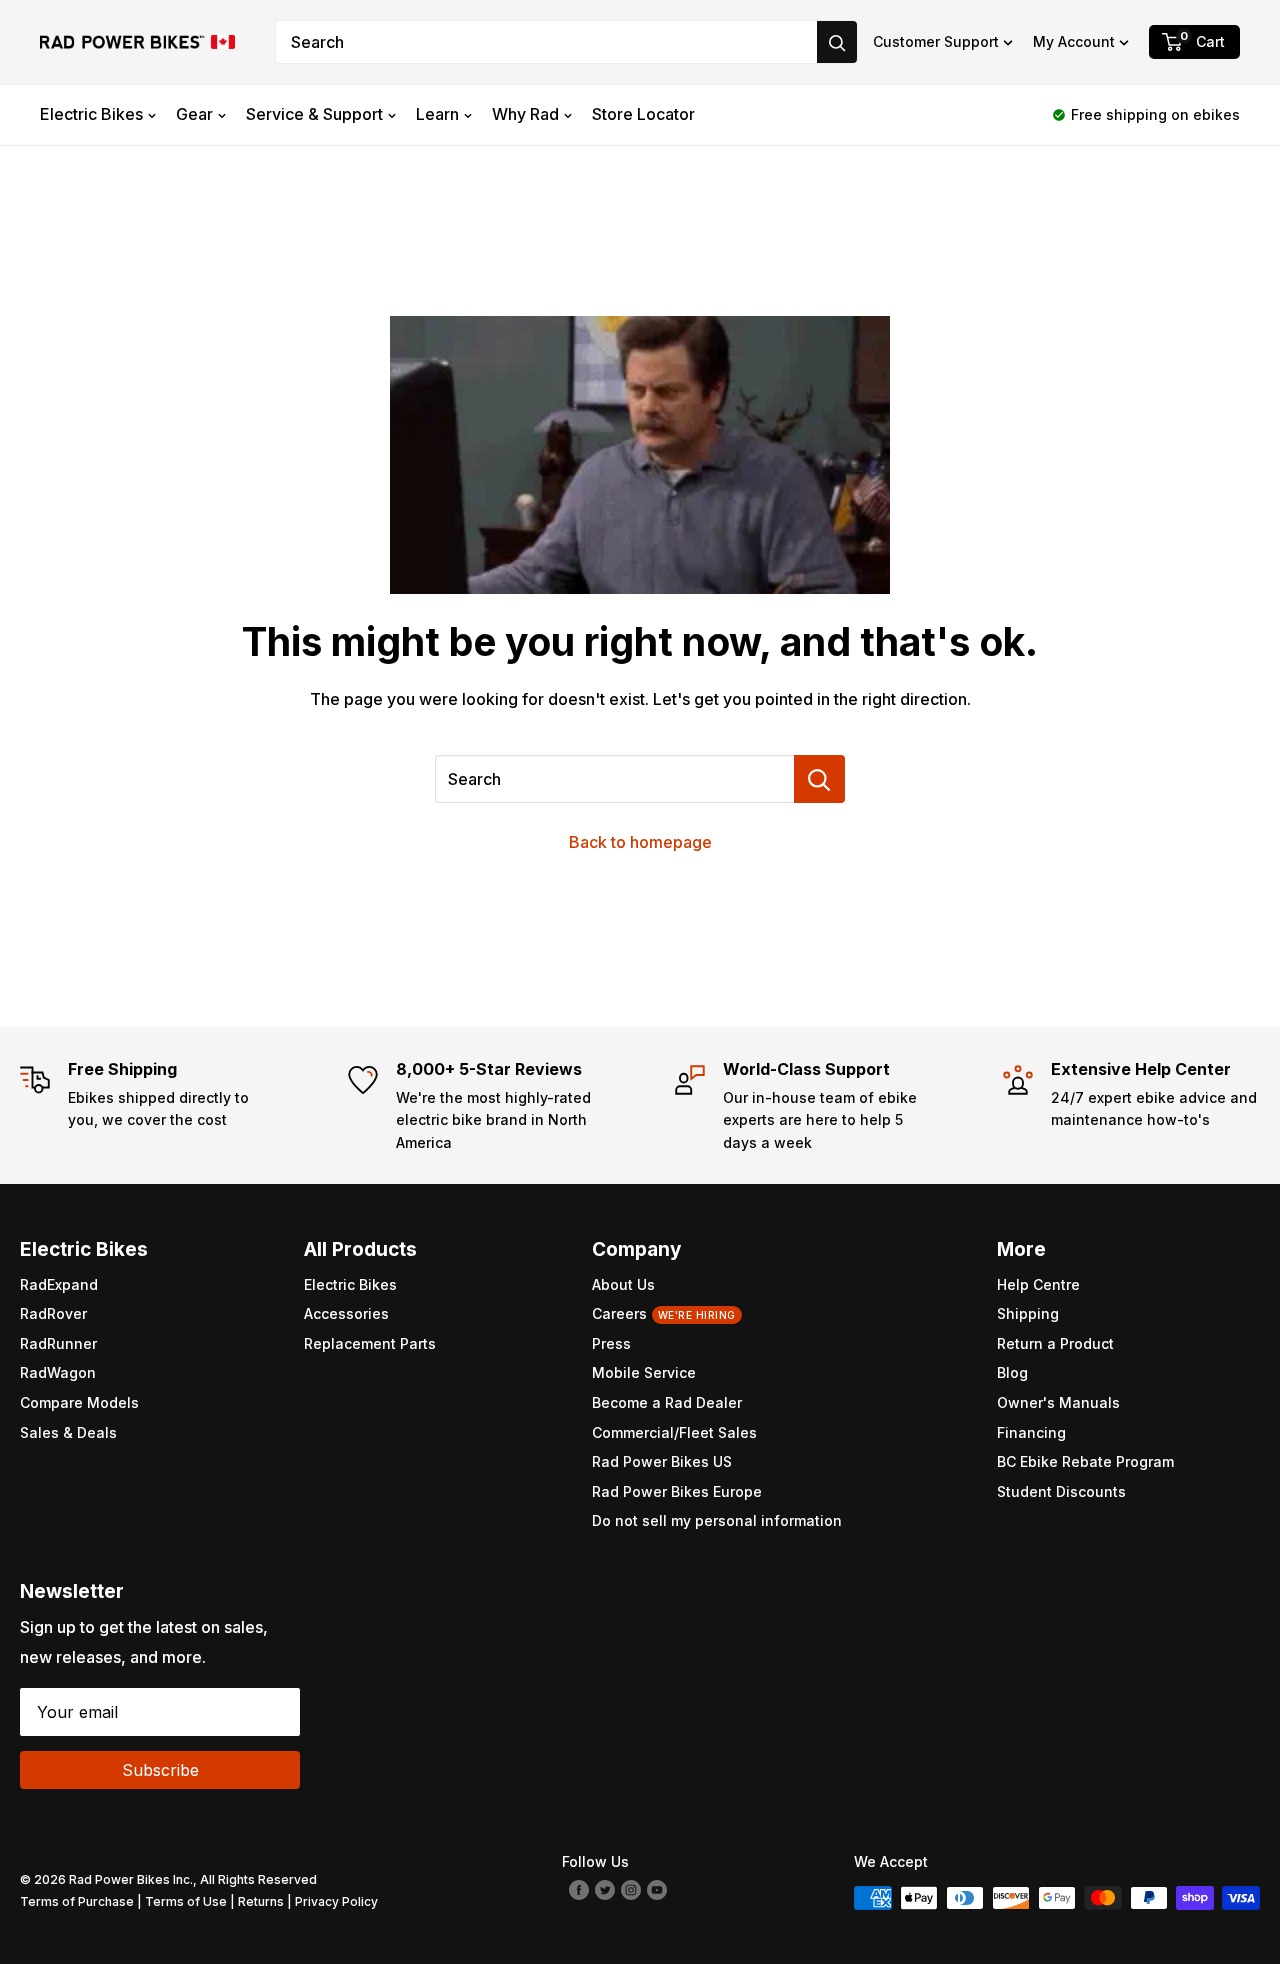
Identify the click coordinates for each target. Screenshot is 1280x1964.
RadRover (53, 1313)
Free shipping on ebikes (1155, 114)
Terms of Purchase (77, 1901)
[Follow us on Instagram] (631, 1888)
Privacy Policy (336, 1901)
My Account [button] (1074, 41)
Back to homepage (640, 842)
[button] (943, 42)
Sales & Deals (68, 1432)
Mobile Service (644, 1372)
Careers (664, 1313)
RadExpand (59, 1284)
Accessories (346, 1313)
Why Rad (525, 114)
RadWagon (58, 1372)
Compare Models (79, 1402)
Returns (261, 1901)
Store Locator (643, 114)
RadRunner (58, 1343)
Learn (437, 114)
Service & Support (314, 114)
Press (611, 1343)
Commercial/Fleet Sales (674, 1432)
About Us (623, 1284)
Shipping (1028, 1313)
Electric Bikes (91, 114)
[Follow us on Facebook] (579, 1888)
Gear (194, 114)
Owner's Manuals (1058, 1402)
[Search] (837, 42)
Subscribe (160, 1770)
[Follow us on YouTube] (657, 1888)
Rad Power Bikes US (662, 1461)
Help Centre (1038, 1284)
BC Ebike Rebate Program (1085, 1461)
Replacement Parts (370, 1343)
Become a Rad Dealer (667, 1402)
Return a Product (1055, 1343)
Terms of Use (186, 1901)
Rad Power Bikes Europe (677, 1491)
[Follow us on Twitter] (605, 1888)
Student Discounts (1061, 1491)
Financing (1031, 1432)
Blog (1012, 1372)
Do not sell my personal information (717, 1520)
